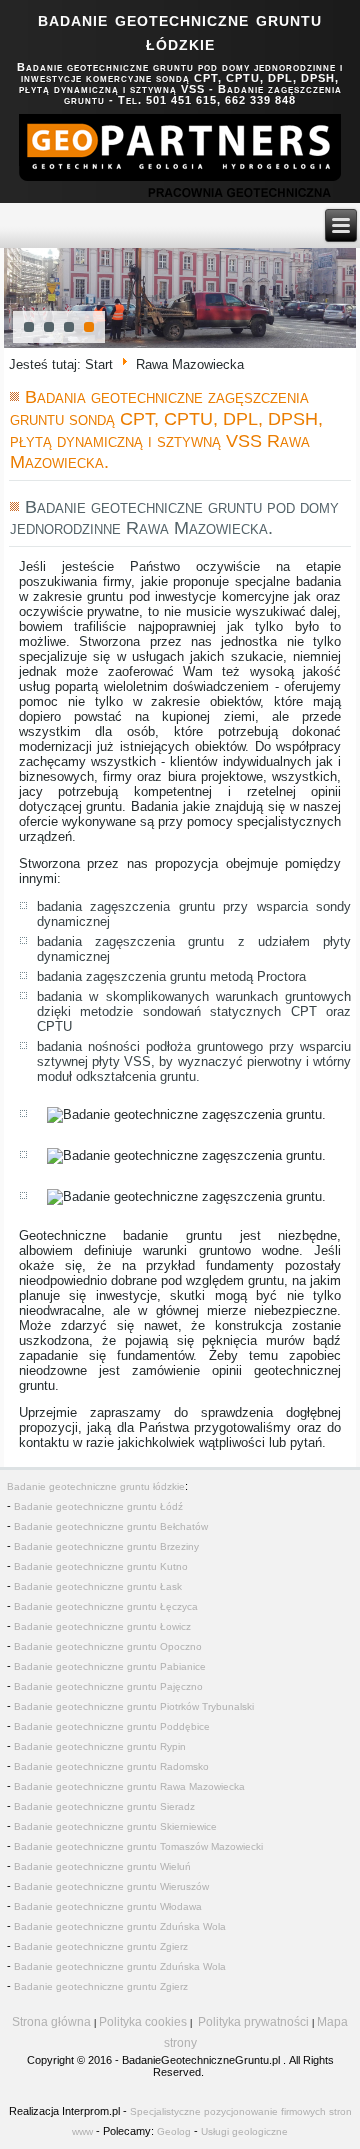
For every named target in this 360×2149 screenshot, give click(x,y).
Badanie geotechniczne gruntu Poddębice (112, 1726)
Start (99, 363)
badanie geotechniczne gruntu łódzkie (180, 31)
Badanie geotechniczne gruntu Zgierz (101, 1946)
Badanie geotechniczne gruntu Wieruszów (111, 1886)
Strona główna (51, 2022)
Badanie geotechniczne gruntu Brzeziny (106, 1546)
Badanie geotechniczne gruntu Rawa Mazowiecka (129, 1786)
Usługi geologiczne (244, 2131)
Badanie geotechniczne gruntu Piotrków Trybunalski (134, 1706)
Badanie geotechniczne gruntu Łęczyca (106, 1606)
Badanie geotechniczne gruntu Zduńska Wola (120, 1926)
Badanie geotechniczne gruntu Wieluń (102, 1866)
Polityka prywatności (253, 2022)
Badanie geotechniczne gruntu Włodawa (108, 1906)
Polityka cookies (143, 2022)
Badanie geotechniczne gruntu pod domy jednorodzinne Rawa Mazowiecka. (174, 518)
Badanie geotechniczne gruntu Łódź (98, 1506)
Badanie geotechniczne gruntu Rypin (100, 1746)
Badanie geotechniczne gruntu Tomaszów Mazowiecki (138, 1846)
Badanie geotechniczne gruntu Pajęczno (108, 1686)
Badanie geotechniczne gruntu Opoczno (108, 1646)
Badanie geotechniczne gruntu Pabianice (110, 1666)
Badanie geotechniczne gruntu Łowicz (102, 1626)
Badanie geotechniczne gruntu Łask (98, 1586)
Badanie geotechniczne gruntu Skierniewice (115, 1826)
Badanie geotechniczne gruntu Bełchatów (111, 1526)
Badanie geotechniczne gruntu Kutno (101, 1566)
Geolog (174, 2131)
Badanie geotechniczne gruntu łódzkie (96, 1486)
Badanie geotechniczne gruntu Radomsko (111, 1766)
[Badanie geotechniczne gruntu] (180, 158)
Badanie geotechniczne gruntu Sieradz (104, 1806)
